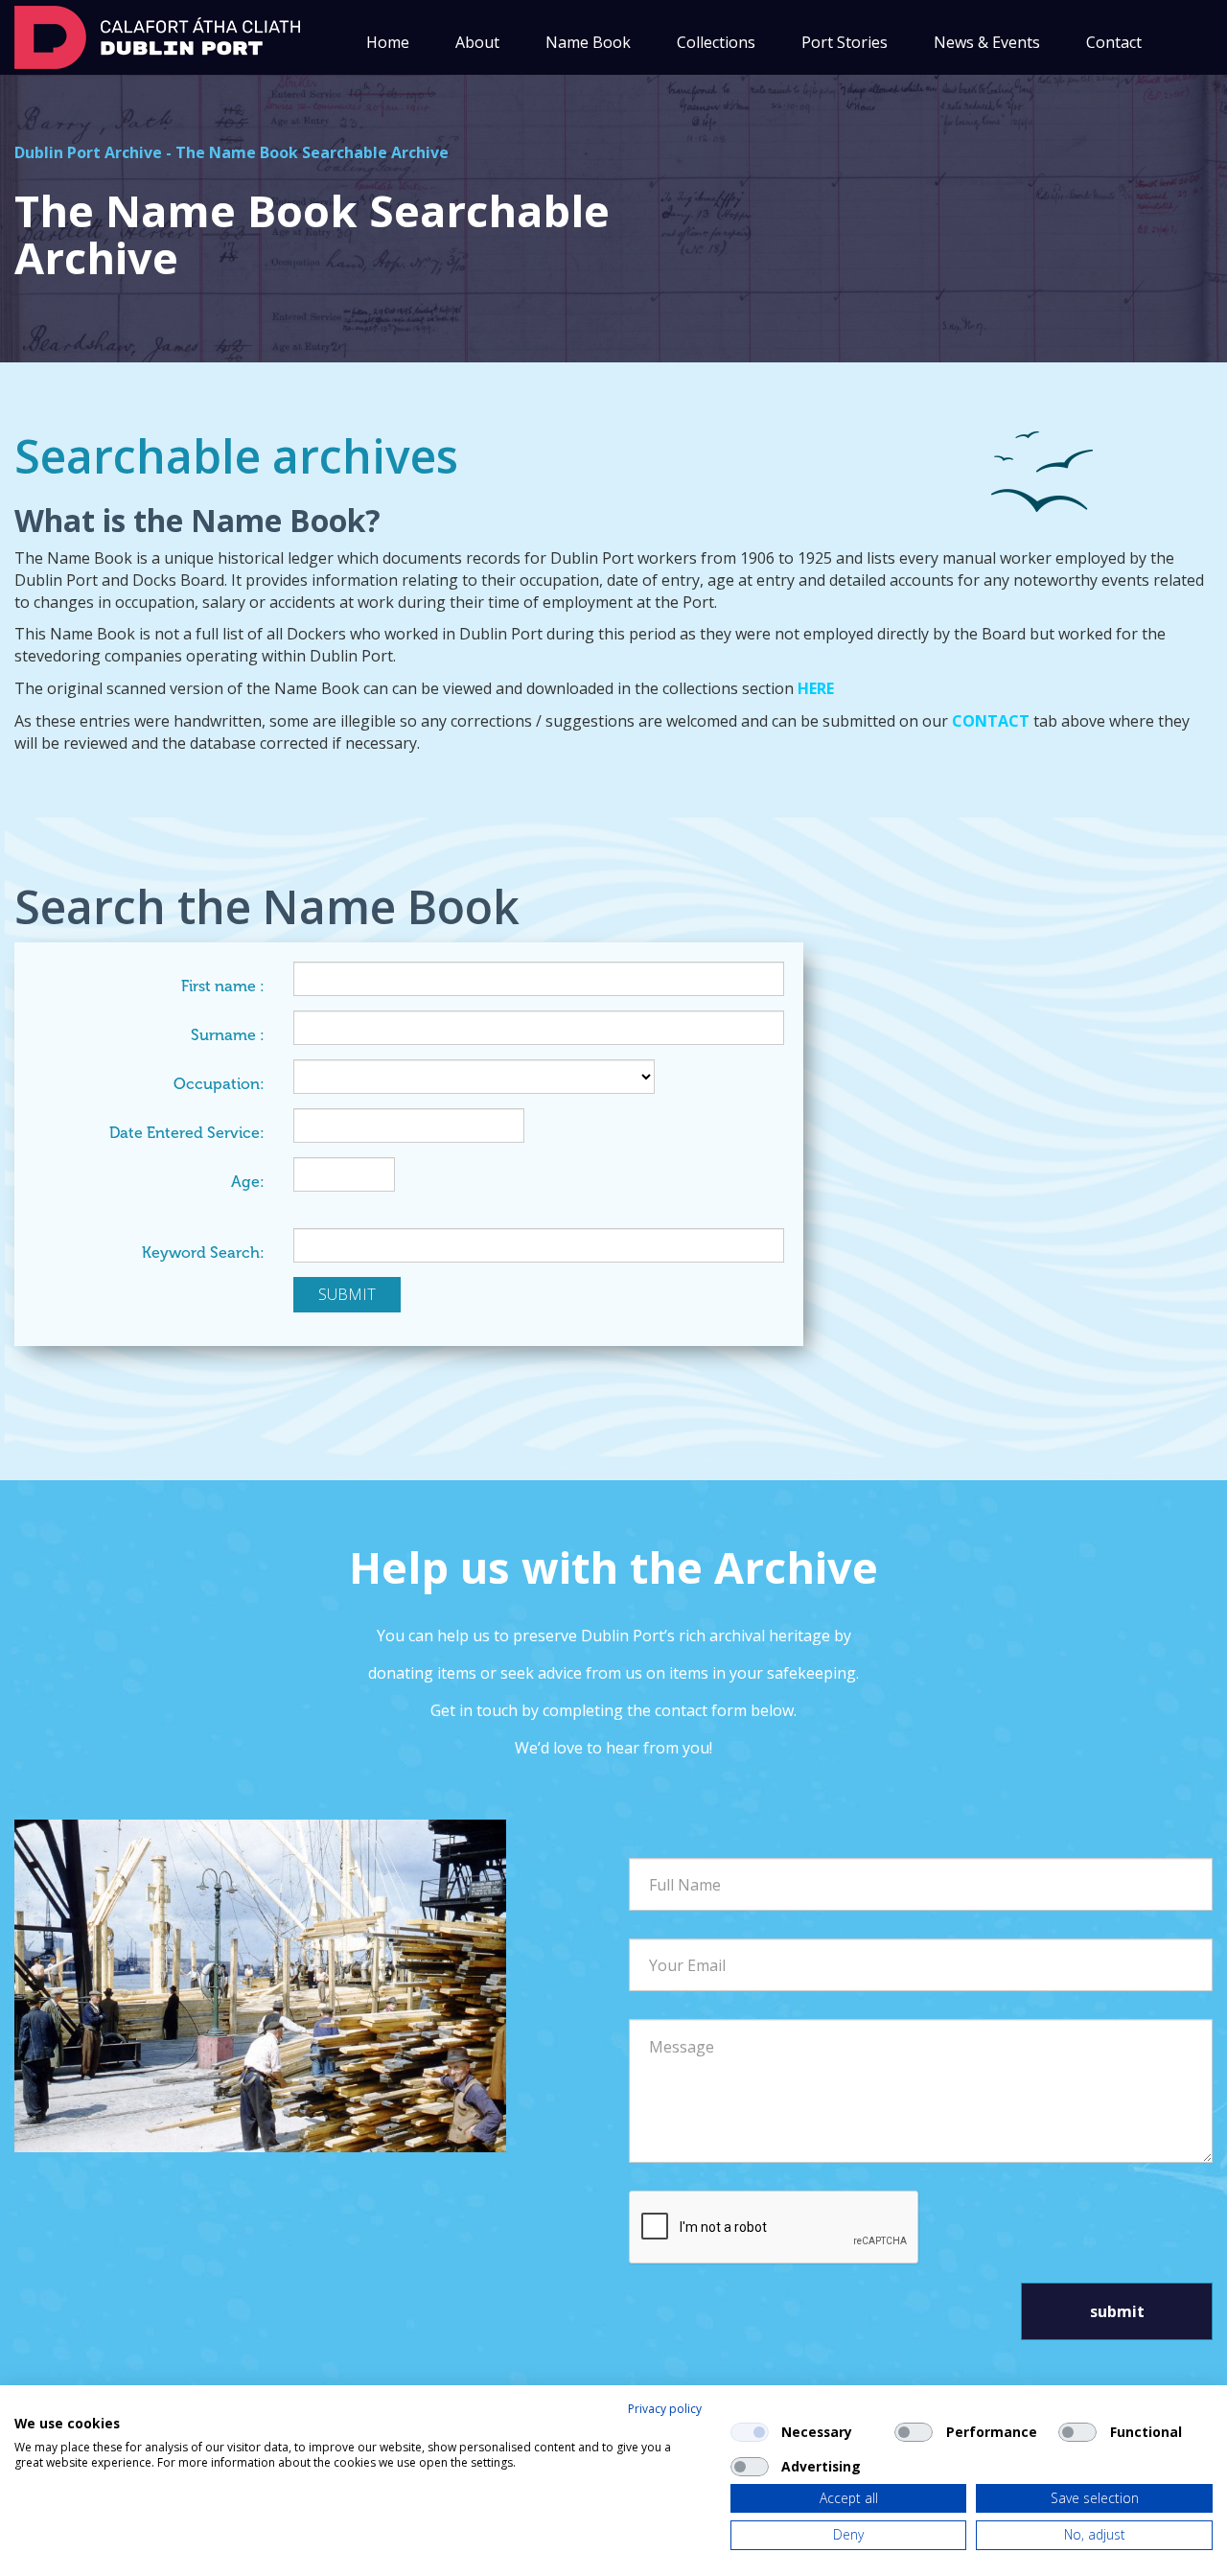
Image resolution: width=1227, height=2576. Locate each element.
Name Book (588, 42)
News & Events (987, 42)
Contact (1114, 42)
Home (388, 42)
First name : (223, 986)
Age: (248, 1182)
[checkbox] (750, 2432)
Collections (716, 42)
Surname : (228, 1035)
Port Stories (845, 42)
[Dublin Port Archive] (157, 35)
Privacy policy (665, 2409)
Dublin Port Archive (88, 152)
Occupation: (219, 1084)
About (477, 42)
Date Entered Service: (187, 1133)
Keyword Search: (203, 1253)
